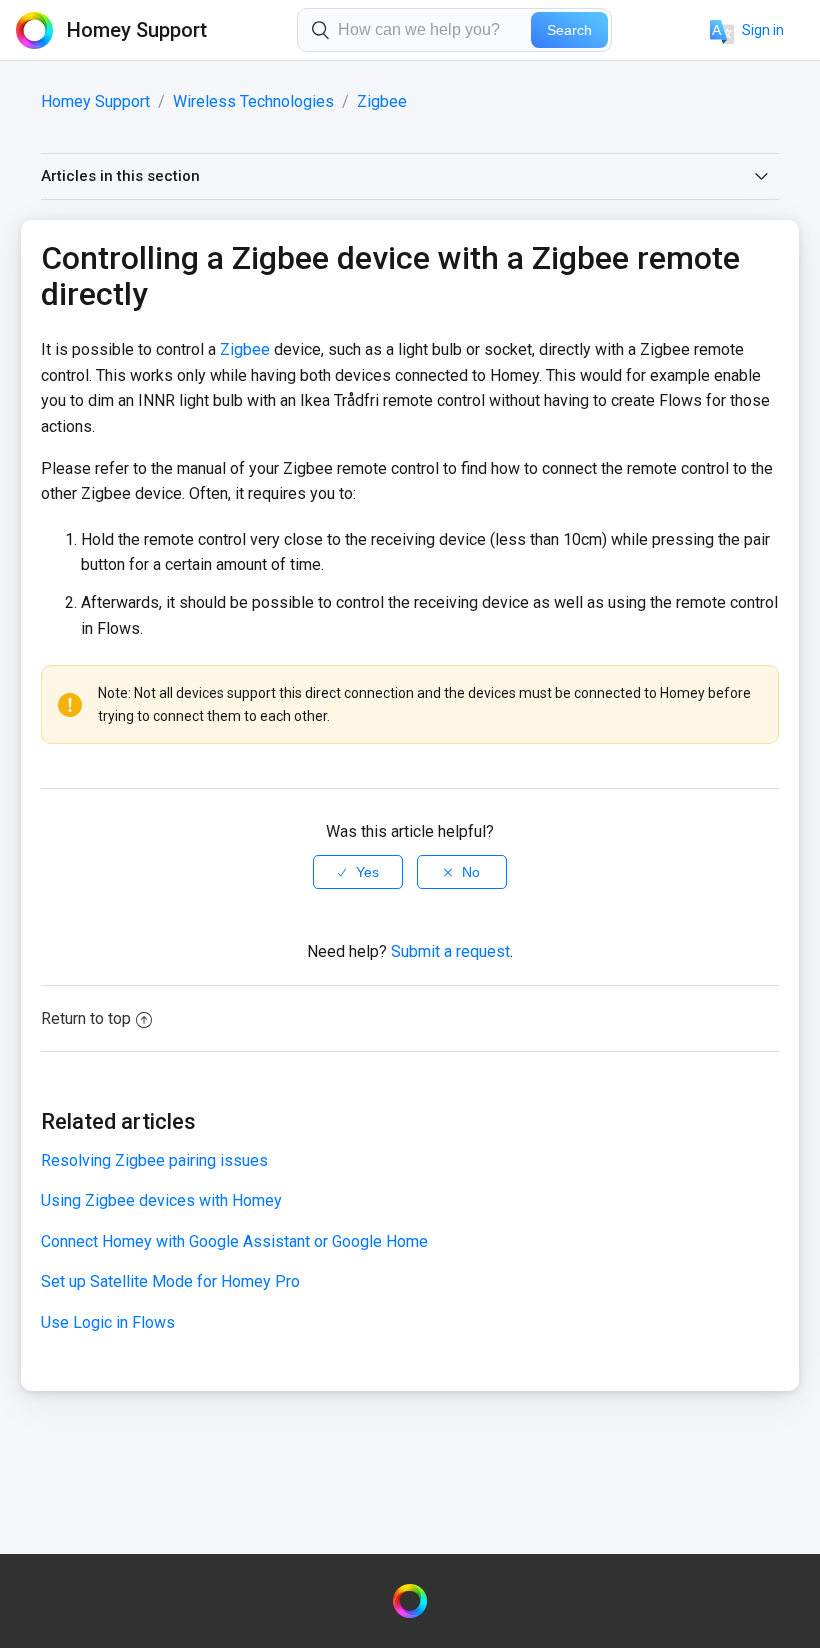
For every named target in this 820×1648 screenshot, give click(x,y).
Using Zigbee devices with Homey (161, 1200)
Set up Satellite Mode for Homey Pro (170, 1281)
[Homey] (410, 1601)
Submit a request (450, 951)
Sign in (763, 30)
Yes (367, 872)
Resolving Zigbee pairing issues (154, 1160)
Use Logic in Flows (108, 1322)
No (471, 872)
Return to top (86, 1018)
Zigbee (382, 101)
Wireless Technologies (253, 101)
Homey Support (95, 101)
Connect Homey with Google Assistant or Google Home (234, 1241)
